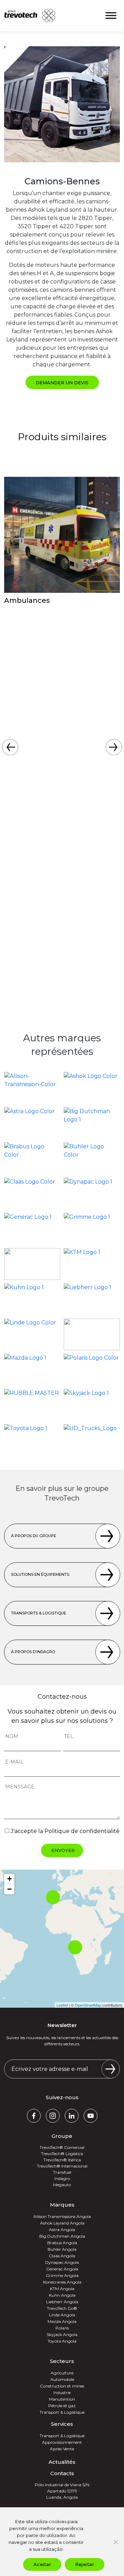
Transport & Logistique (62, 2412)
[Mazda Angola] (32, 1370)
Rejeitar (85, 2564)
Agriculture (62, 2373)
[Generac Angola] (32, 1229)
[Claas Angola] (32, 1194)
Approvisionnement (62, 2442)
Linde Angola (62, 2315)
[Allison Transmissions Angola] (32, 1088)
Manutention (62, 2399)
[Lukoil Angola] (92, 1334)
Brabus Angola (62, 2243)
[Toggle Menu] (111, 16)
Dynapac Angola (62, 2262)
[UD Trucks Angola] (92, 1440)
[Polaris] (92, 1370)
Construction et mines (62, 2386)
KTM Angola (62, 2289)
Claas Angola (62, 2256)
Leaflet (62, 2005)
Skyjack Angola (62, 2334)
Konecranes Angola (62, 2282)
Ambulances (27, 600)
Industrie (62, 2392)
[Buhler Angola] (92, 1158)
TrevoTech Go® (62, 2308)
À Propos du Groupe (34, 1536)
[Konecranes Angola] (32, 1264)
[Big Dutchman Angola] (92, 1123)
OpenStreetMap (88, 2005)
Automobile (62, 2379)
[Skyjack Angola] (92, 1405)
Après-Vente (62, 2449)
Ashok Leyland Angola (62, 2223)
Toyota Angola (62, 2341)
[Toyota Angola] (32, 1440)
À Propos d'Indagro (33, 1652)
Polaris (62, 2328)
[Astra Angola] (32, 1123)
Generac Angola (62, 2269)
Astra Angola (62, 2230)
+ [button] (9, 1879)
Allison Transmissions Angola (62, 2216)
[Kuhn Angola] (32, 1299)
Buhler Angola (62, 2249)
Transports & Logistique (39, 1613)
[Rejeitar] (115, 2542)
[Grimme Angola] (92, 1229)
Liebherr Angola (62, 2302)
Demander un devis (62, 383)
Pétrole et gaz (62, 2406)
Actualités (62, 2462)
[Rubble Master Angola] (32, 1405)
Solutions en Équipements (40, 1574)
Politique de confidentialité (82, 1831)
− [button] (9, 1889)
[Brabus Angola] (32, 1158)
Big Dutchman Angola (62, 2236)
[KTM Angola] (92, 1264)
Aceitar (42, 2564)
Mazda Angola (62, 2321)
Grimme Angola (62, 2275)
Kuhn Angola (62, 2295)
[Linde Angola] (32, 1334)
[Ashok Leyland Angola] (92, 1088)
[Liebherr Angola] (92, 1299)
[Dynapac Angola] (92, 1194)
